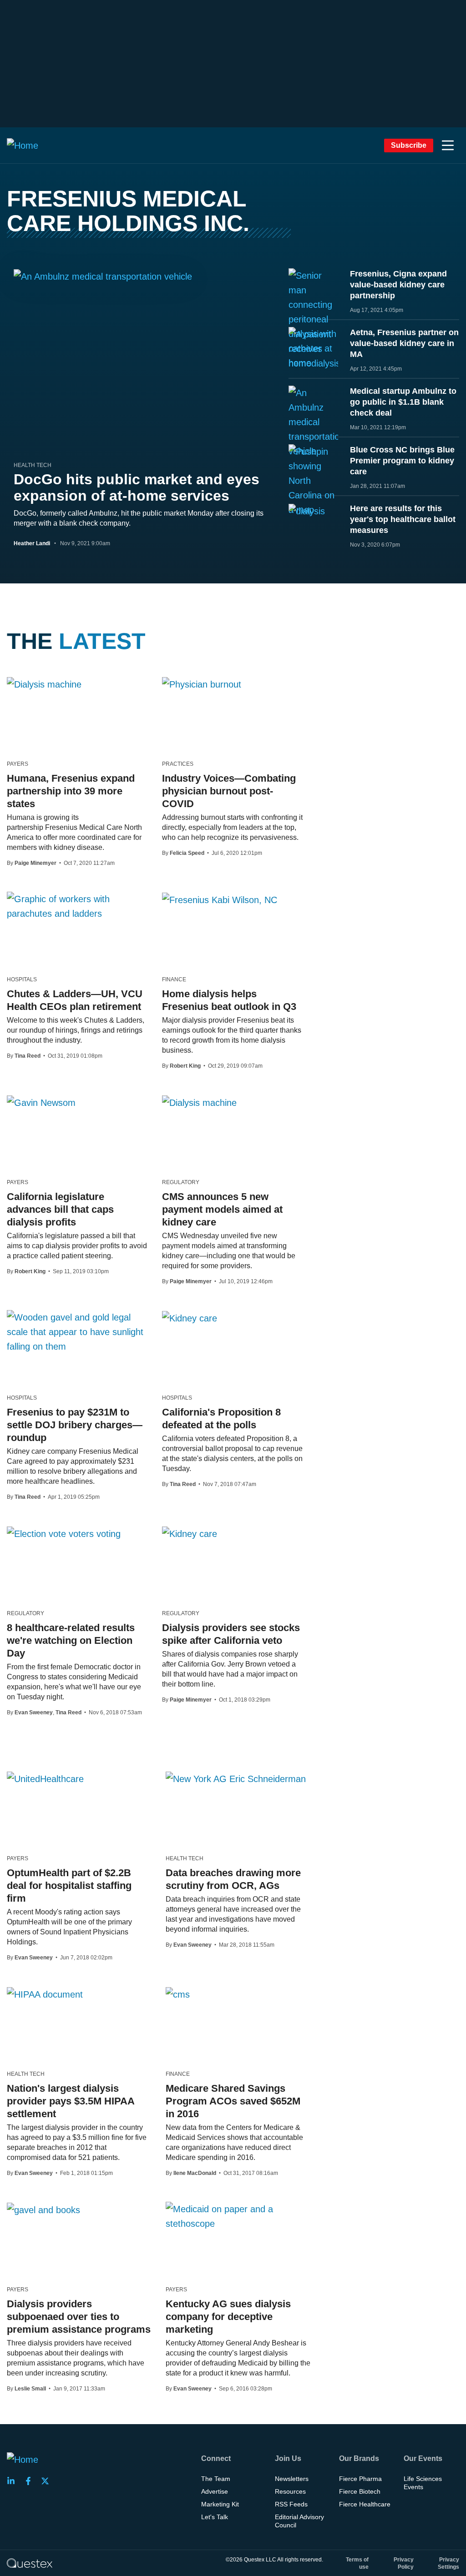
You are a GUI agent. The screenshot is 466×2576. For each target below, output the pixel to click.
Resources (290, 2491)
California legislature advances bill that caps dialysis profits (60, 1209)
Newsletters (292, 2479)
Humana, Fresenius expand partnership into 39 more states (71, 791)
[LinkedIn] (14, 2481)
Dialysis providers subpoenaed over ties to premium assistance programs (79, 2317)
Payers (18, 764)
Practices (178, 764)
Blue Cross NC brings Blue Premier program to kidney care (402, 461)
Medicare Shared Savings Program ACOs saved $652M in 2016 (233, 2101)
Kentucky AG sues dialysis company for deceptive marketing (228, 2317)
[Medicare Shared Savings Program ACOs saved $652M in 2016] (178, 1994)
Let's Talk (215, 2517)
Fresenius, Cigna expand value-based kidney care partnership (398, 285)
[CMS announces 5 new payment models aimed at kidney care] (199, 1102)
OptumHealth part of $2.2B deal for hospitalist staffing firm (69, 1886)
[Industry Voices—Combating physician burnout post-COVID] (202, 684)
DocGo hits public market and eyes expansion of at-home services (137, 487)
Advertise (215, 2491)
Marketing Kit (220, 2504)
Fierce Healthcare (365, 2504)
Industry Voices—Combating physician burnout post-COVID (229, 791)
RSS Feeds (291, 2504)
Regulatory (181, 1182)
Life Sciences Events (423, 2483)
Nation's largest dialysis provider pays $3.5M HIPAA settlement (71, 2101)
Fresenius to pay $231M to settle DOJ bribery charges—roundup (75, 1425)
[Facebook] (31, 2481)
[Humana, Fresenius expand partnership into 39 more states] (44, 684)
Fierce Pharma (360, 2479)
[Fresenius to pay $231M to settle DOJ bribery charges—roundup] (78, 1332)
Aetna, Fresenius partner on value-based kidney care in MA (404, 343)
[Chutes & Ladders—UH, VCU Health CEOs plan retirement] (78, 906)
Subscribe (409, 145)
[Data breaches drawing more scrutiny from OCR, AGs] (236, 1778)
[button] (448, 146)
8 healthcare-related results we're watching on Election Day (71, 1640)
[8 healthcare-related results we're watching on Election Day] (64, 1533)
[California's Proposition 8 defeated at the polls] (190, 1318)
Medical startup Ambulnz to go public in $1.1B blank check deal (403, 402)
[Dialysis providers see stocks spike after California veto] (190, 1533)
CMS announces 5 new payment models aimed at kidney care (222, 1209)
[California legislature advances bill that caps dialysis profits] (41, 1102)
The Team (216, 2479)
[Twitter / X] (48, 2481)
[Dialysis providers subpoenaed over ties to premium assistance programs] (43, 2209)
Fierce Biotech (360, 2491)
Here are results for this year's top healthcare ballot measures (403, 519)
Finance (174, 979)
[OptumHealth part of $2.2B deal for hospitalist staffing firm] (45, 1778)
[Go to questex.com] (30, 2563)
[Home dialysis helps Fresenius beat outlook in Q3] (220, 899)
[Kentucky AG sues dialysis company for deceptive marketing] (238, 2216)
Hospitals (22, 979)
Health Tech (33, 465)
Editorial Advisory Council (299, 2521)
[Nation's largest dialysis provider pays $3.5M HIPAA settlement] (45, 1994)
